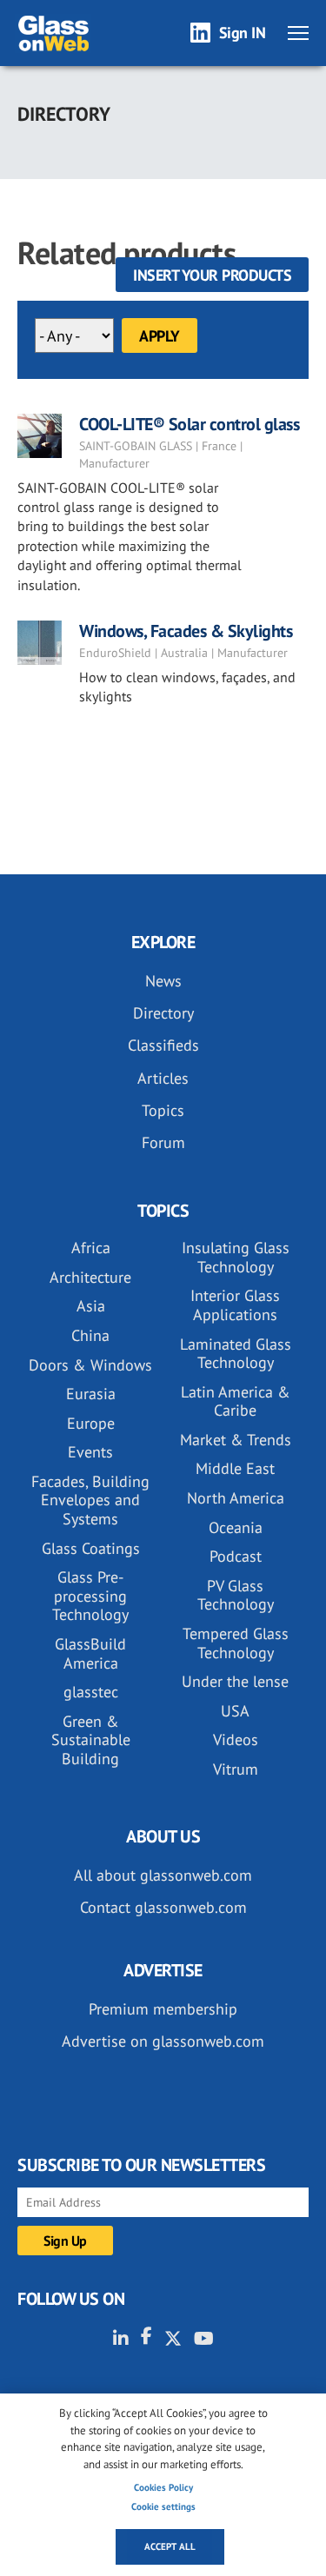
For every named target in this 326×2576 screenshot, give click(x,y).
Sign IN (243, 33)
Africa (91, 1248)
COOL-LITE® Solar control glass (189, 424)
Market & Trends (236, 1440)
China (90, 1335)
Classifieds (163, 1045)
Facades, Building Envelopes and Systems (90, 1500)
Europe (91, 1423)
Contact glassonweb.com (163, 1907)
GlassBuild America (90, 1653)
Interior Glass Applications (235, 1305)
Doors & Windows (90, 1365)
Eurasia (91, 1394)
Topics (163, 1110)
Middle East (235, 1468)
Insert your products (212, 275)
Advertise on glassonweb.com (163, 2041)
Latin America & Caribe (236, 1401)
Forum (163, 1142)
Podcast (236, 1556)
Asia (91, 1306)
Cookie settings (163, 2506)
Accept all (170, 2546)
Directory (163, 1013)
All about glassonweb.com (163, 1875)
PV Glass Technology (236, 1595)
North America (236, 1498)
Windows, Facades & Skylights (186, 631)
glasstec (91, 1692)
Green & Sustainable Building (91, 1740)
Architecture (90, 1277)
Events (90, 1452)
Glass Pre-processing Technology (90, 1596)
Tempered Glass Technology (236, 1643)
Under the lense (235, 1681)
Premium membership (163, 2009)
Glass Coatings (91, 1548)
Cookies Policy (163, 2487)
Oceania (236, 1527)
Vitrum (236, 1769)
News (163, 981)
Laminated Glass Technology (236, 1354)
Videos (236, 1739)
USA (235, 1711)
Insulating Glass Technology (236, 1257)
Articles (163, 1078)
